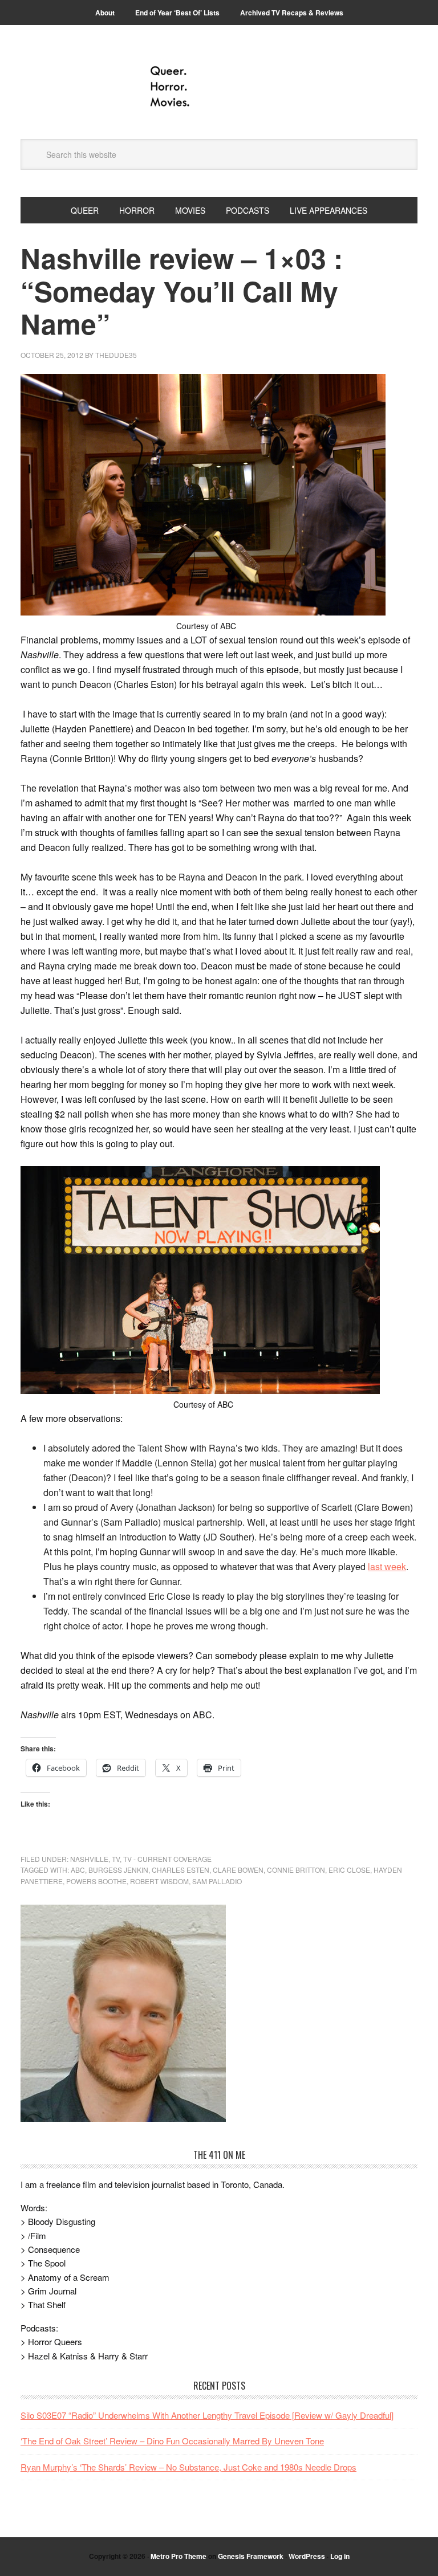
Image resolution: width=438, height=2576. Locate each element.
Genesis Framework (251, 2556)
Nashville (89, 1859)
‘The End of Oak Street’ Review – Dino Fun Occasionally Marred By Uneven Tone (172, 2441)
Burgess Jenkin (118, 1870)
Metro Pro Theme (179, 2556)
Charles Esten (181, 1870)
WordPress (307, 2556)
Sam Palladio (217, 1881)
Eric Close (349, 1870)
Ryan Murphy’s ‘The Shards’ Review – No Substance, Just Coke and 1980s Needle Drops (188, 2467)
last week (387, 1566)
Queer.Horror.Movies (219, 87)
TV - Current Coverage (167, 1859)
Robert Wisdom (159, 1881)
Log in (340, 2556)
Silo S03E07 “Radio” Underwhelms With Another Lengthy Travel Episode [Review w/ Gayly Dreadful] (207, 2415)
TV (116, 1859)
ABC (78, 1870)
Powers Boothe (96, 1881)
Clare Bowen (238, 1870)
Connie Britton (296, 1870)
